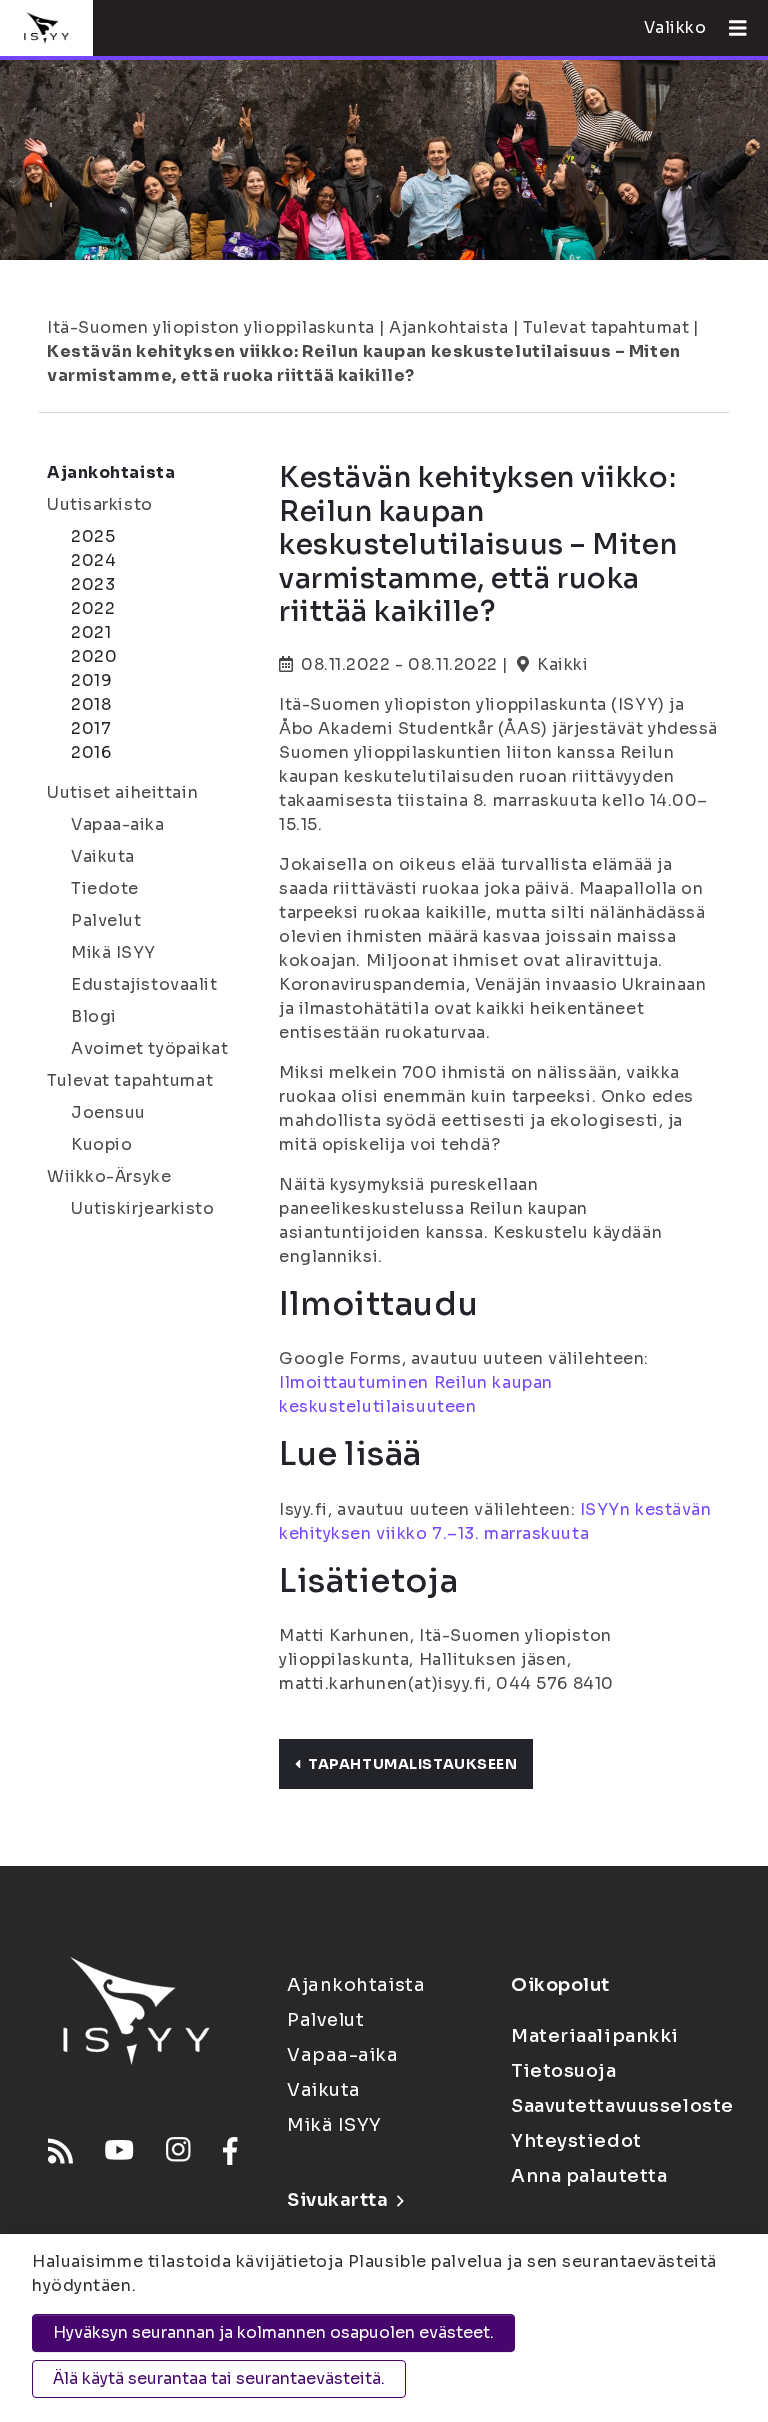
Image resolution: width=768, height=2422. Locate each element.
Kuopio (101, 1144)
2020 (94, 656)
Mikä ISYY (113, 952)
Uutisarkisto (100, 504)
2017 (91, 728)
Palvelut (106, 920)
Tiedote (105, 888)
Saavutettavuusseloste (622, 2106)
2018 (91, 704)
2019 (91, 680)
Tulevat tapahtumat (606, 327)
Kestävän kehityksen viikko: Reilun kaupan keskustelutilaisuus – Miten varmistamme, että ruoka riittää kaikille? (364, 363)
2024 (93, 560)
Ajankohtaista (448, 327)
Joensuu (108, 1112)
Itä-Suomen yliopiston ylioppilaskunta (211, 327)
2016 (91, 752)
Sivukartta (338, 2200)
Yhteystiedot (576, 2141)
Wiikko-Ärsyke (109, 1176)
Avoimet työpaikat (150, 1048)
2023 (93, 584)
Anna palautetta (589, 2176)
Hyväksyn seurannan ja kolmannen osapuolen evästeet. (273, 2332)
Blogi (94, 1016)
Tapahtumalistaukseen (412, 1764)
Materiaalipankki (595, 2036)
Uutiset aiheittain (122, 792)
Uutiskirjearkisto (143, 1208)
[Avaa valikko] (730, 28)
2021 (91, 632)
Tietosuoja (564, 2071)
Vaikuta (103, 856)
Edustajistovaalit (144, 984)
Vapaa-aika (118, 824)
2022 (93, 608)
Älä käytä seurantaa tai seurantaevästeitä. (219, 2378)
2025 (93, 536)
